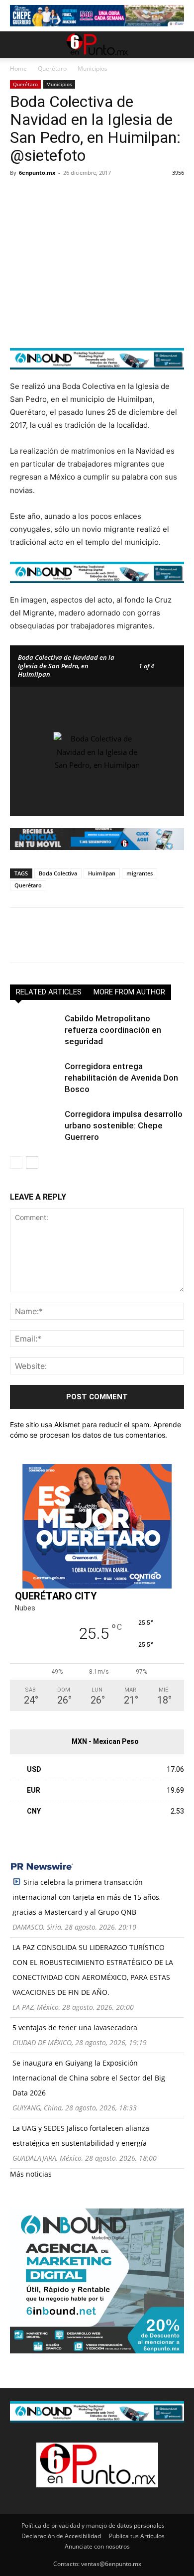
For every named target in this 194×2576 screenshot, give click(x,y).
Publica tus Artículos (137, 2536)
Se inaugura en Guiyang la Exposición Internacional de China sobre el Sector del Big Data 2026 (89, 2078)
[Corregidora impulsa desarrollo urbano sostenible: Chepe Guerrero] (35, 1126)
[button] (17, 45)
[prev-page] (16, 1163)
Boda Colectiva (58, 873)
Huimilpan (102, 873)
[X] (43, 195)
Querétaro (52, 68)
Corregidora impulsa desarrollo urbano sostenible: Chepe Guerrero (124, 1125)
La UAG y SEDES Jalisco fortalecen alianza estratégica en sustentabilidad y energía (81, 2136)
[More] (135, 195)
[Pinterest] (66, 195)
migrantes (140, 873)
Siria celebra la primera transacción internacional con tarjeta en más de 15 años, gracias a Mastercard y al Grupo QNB (87, 1897)
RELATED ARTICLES (49, 992)
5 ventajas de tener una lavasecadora (75, 2027)
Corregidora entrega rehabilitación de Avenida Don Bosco (121, 1078)
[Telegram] (111, 195)
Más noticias (31, 2174)
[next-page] (32, 1163)
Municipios (93, 68)
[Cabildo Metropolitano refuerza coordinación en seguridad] (35, 1030)
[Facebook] (20, 195)
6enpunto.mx (37, 173)
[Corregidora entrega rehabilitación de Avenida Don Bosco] (35, 1078)
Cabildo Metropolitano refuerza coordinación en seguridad (113, 1030)
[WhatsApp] (89, 195)
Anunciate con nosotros (97, 2546)
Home (18, 68)
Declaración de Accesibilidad (61, 2536)
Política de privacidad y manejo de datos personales (93, 2525)
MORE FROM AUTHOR (129, 992)
